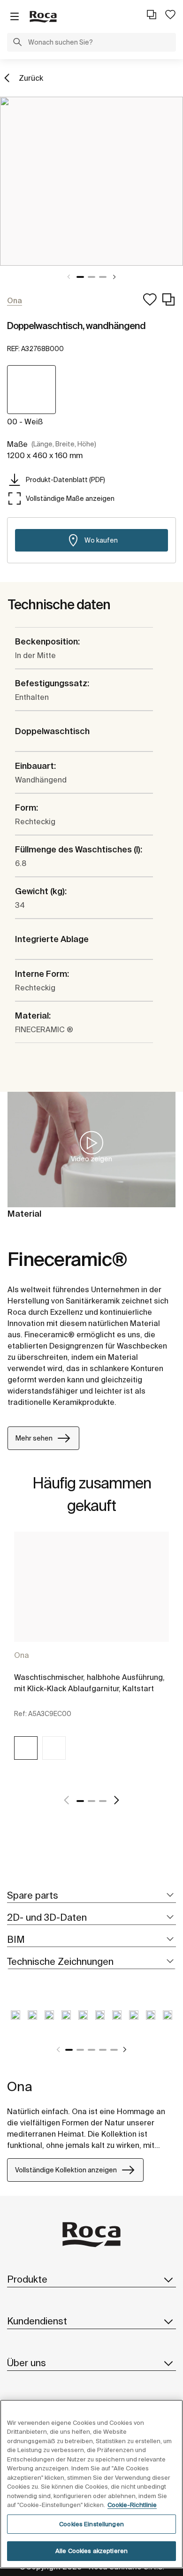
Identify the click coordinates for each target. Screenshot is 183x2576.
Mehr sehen (34, 1438)
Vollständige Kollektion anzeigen (66, 2170)
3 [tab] (103, 277)
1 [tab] (80, 277)
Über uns (27, 2363)
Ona (22, 1655)
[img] (26, 1748)
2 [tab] (91, 277)
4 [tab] (103, 2050)
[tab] (91, 1896)
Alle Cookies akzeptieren (91, 2551)
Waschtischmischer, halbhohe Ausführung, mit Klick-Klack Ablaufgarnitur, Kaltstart (89, 1683)
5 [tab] (114, 2050)
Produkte (27, 2279)
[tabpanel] (91, 181)
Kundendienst (37, 2321)
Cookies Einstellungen (91, 2524)
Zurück (31, 78)
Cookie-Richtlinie (132, 2505)
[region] (91, 2484)
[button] (17, 43)
